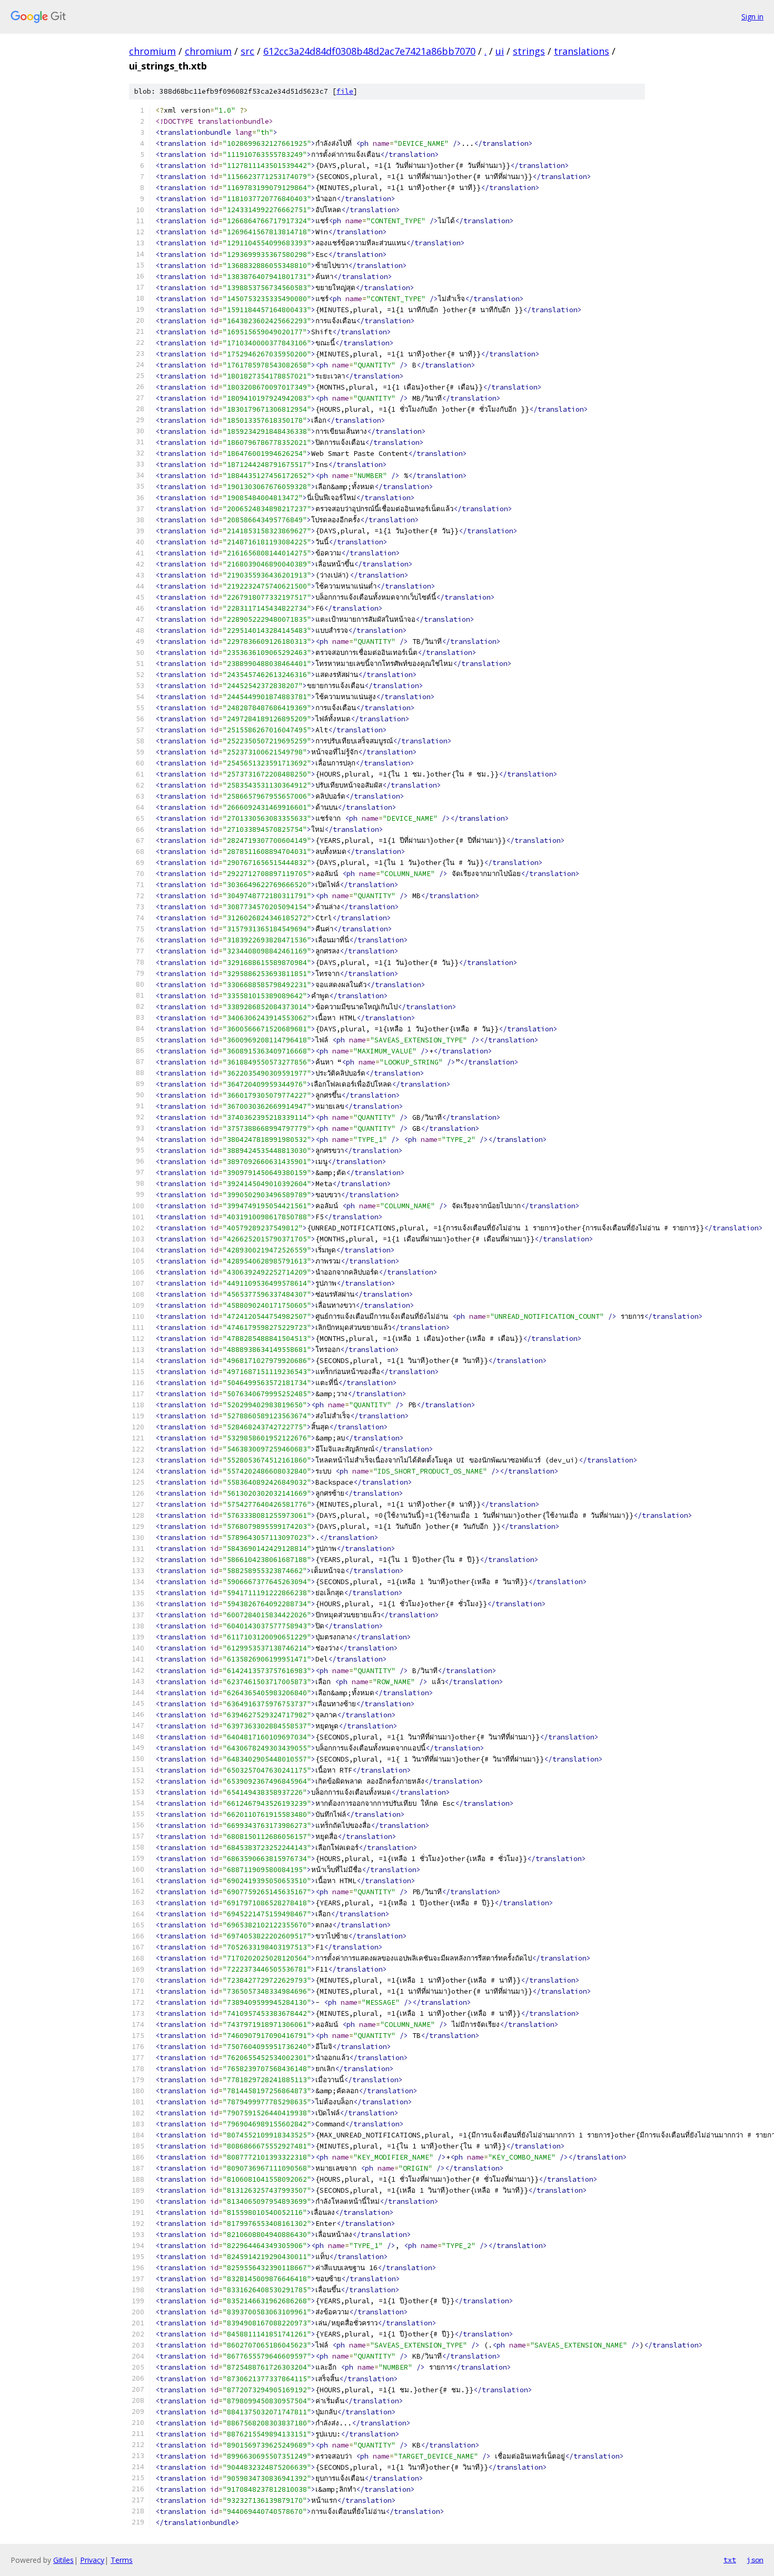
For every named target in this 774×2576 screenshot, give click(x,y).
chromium (152, 51)
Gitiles (63, 2560)
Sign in (752, 17)
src (247, 51)
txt (730, 2560)
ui (500, 51)
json (755, 2560)
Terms (122, 2560)
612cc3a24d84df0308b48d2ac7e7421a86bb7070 (369, 51)
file (345, 91)
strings (529, 51)
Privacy (92, 2560)
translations (582, 51)
